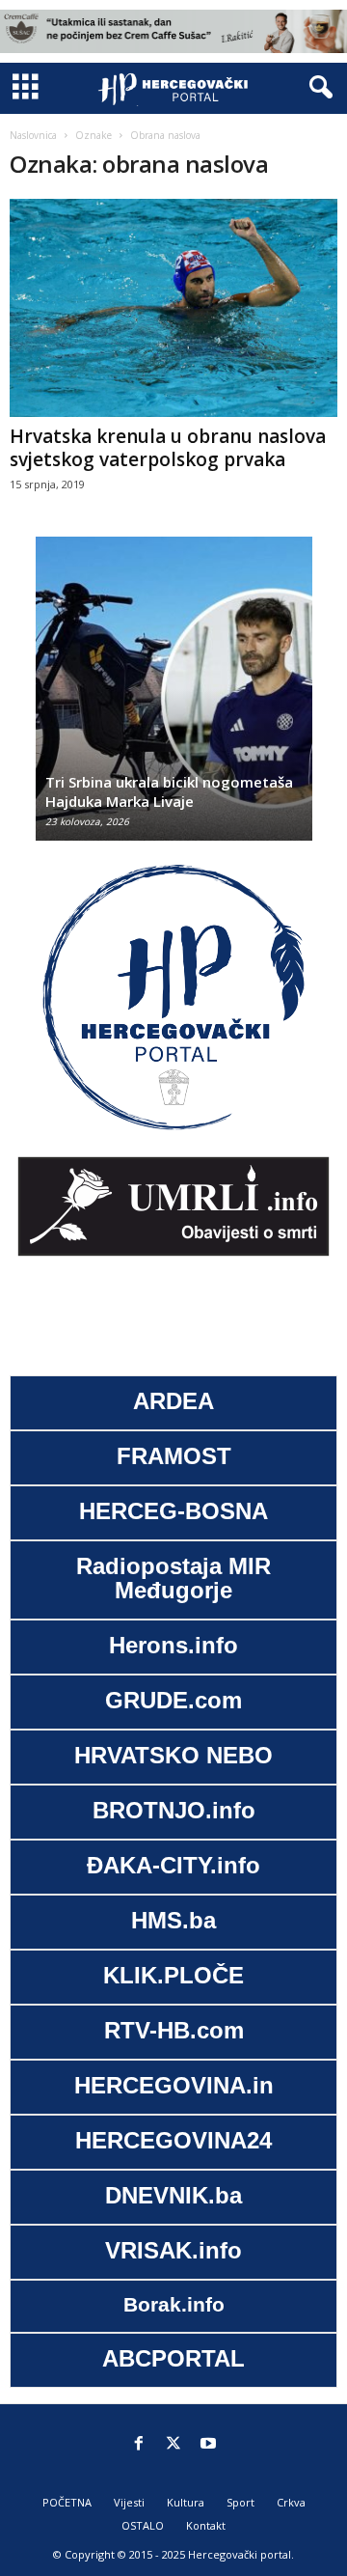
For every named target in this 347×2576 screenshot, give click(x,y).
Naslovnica (33, 135)
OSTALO (143, 2525)
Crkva (291, 2502)
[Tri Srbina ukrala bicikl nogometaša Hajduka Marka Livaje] (174, 698)
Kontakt (206, 2525)
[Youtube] (208, 2445)
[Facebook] (139, 2445)
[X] (173, 2445)
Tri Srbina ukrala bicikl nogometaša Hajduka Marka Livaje (169, 791)
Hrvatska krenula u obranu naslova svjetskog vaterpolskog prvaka (168, 448)
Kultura (186, 2502)
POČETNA (67, 2502)
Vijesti (129, 2502)
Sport (240, 2502)
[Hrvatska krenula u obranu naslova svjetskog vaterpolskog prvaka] (173, 308)
